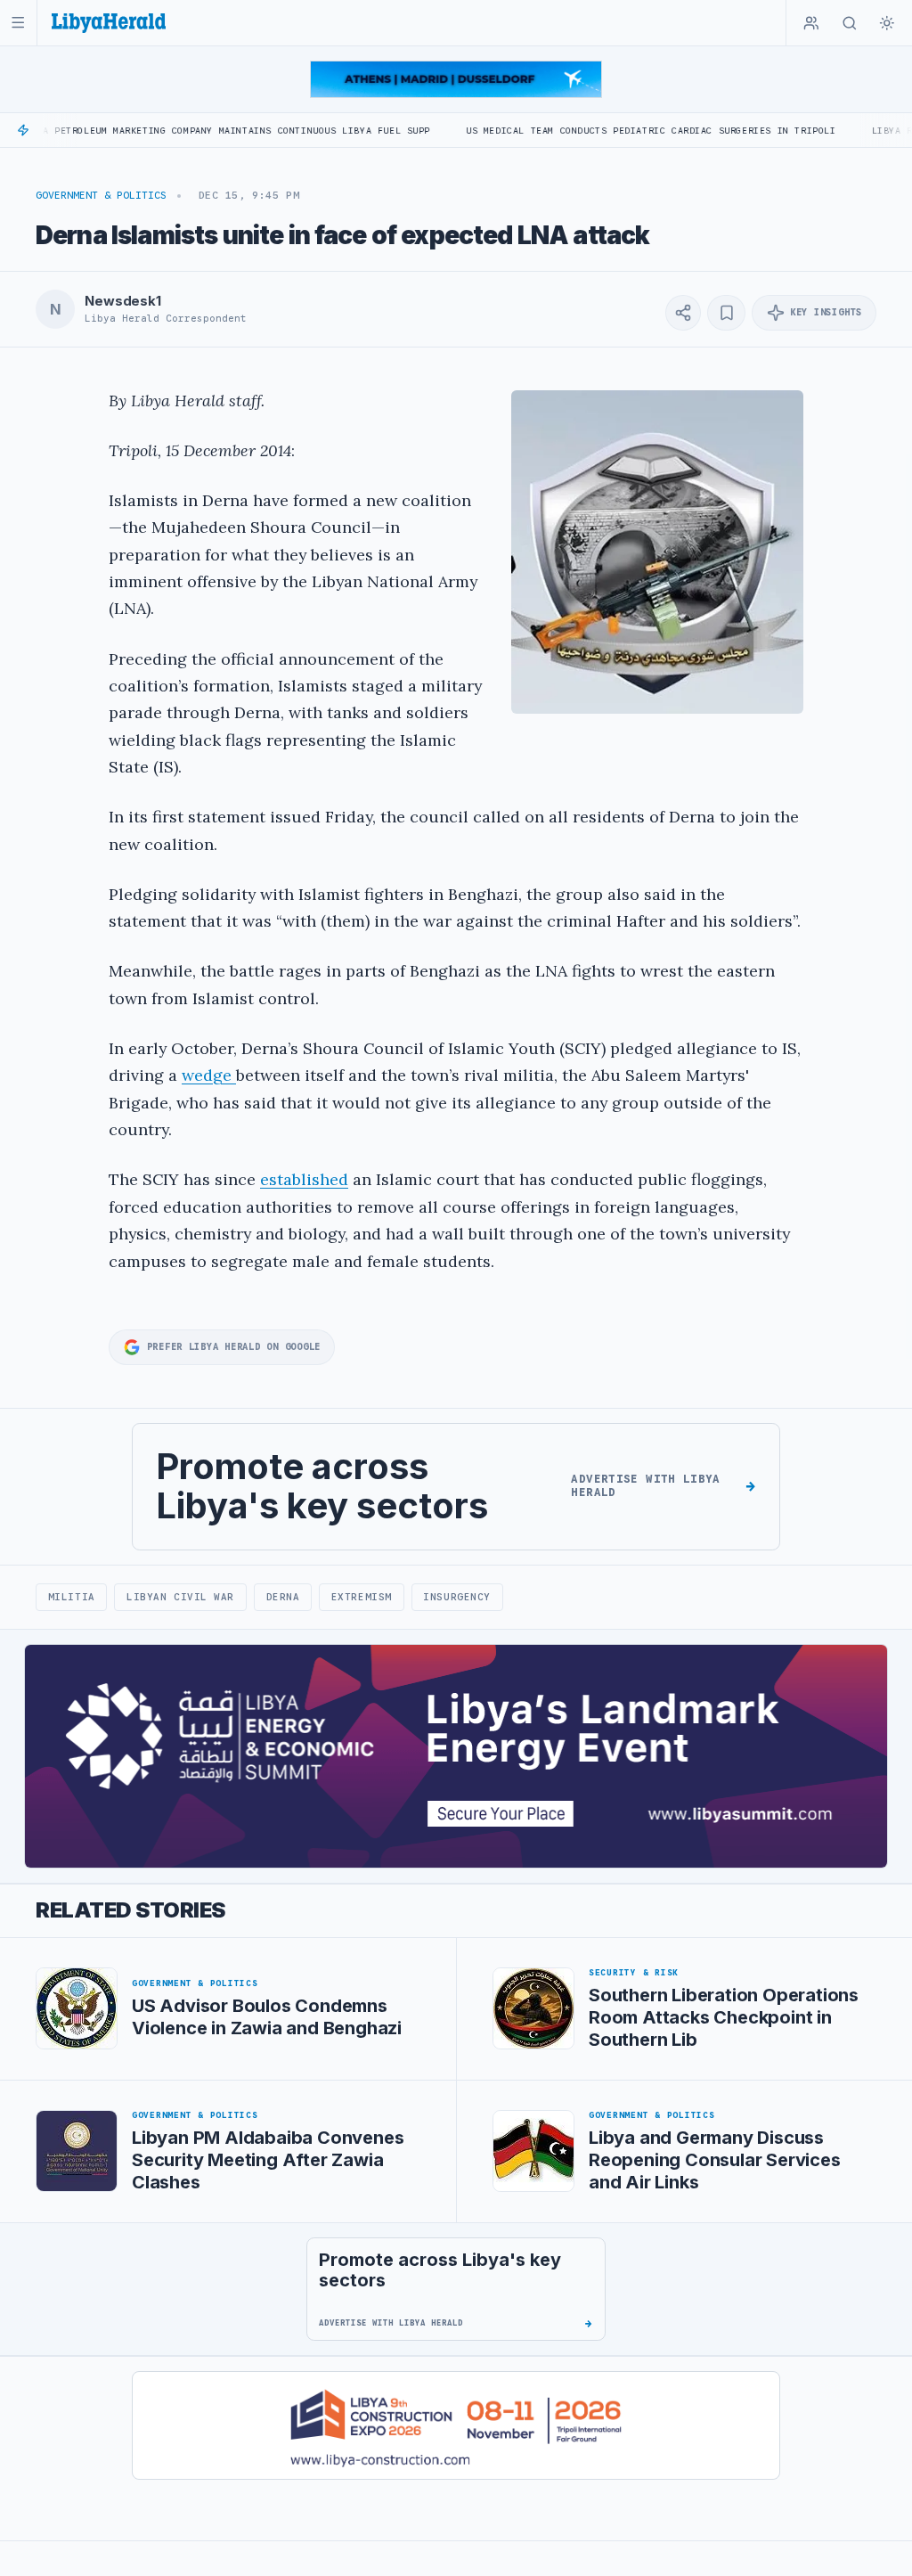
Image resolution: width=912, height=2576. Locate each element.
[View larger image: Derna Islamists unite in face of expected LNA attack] (657, 552)
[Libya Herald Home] (109, 23)
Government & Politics (101, 195)
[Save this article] (726, 313)
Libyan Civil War (180, 1597)
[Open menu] (18, 23)
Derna (283, 1597)
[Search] (850, 23)
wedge (209, 1075)
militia (72, 1597)
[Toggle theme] (887, 23)
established (304, 1179)
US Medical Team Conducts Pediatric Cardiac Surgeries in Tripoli (581, 131)
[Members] (811, 23)
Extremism (362, 1597)
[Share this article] (683, 313)
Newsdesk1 (123, 301)
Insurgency (456, 1597)
